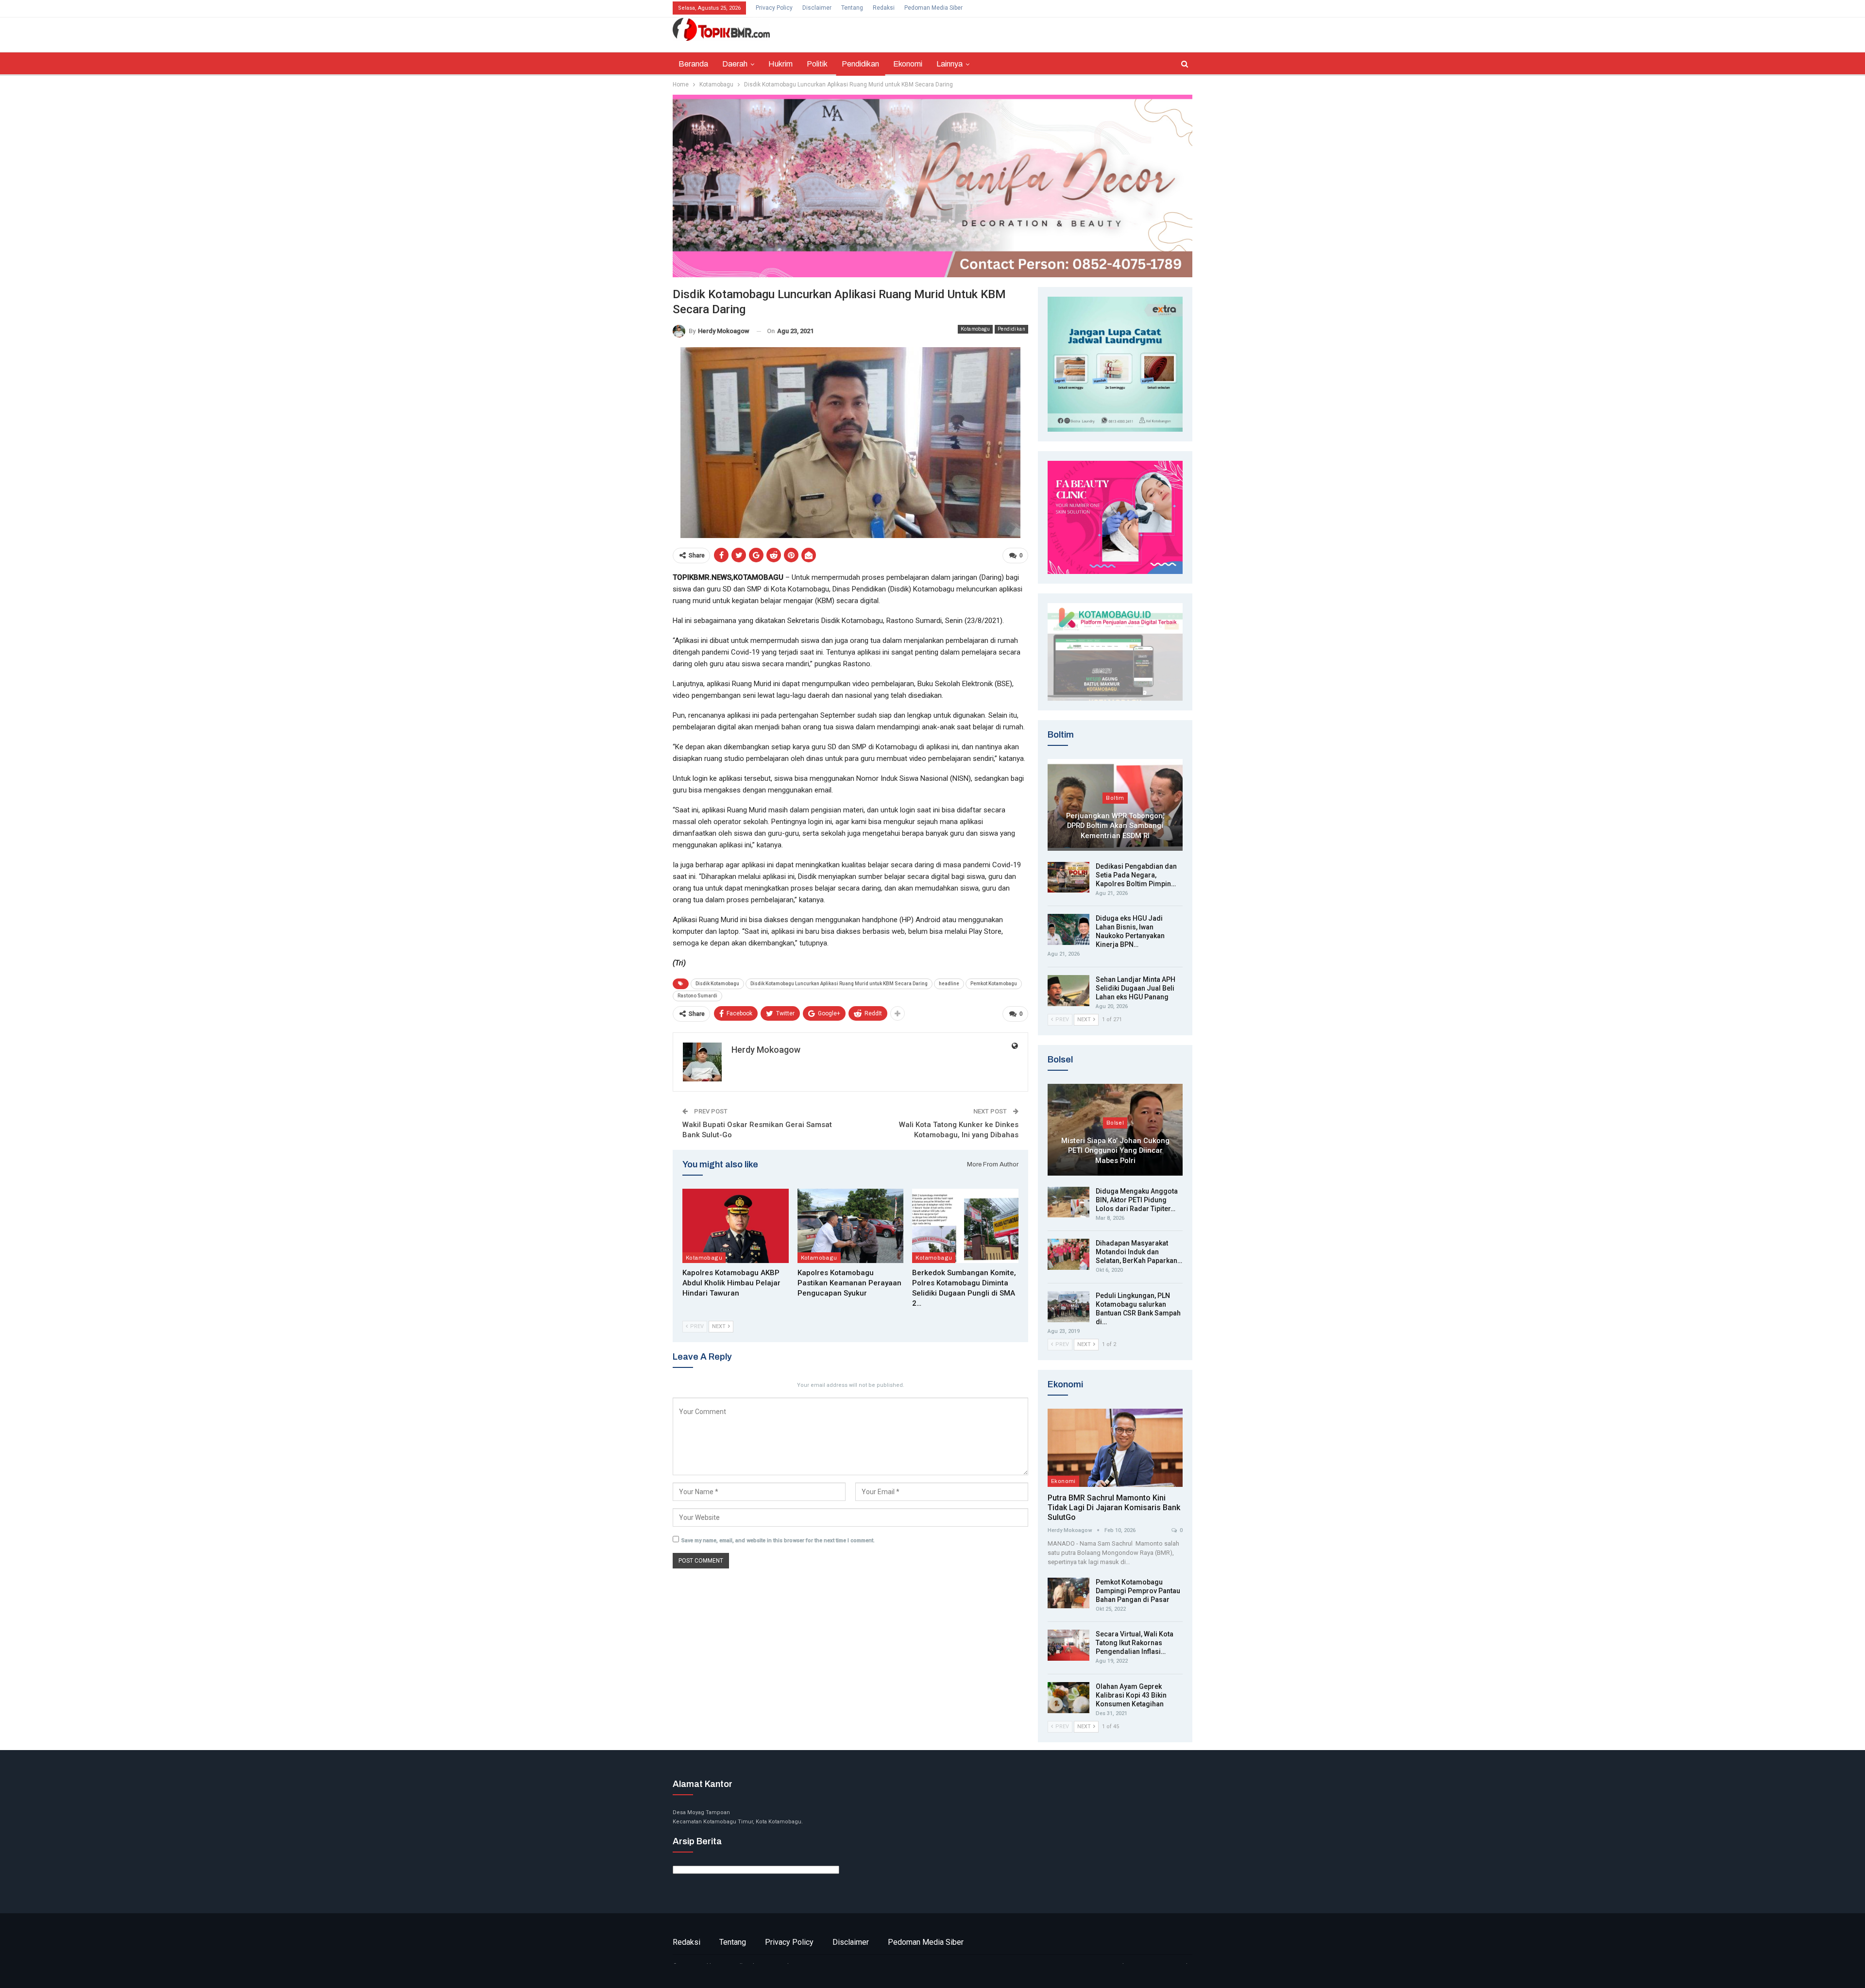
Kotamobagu (975, 329)
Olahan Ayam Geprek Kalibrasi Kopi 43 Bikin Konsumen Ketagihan (1131, 1695)
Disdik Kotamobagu (717, 984)
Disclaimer (817, 8)
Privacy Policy (774, 8)
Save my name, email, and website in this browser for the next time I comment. (778, 1541)
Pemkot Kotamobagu (994, 984)
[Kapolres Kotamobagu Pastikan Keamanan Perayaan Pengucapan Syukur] (851, 1226)
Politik (817, 64)
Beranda (693, 64)
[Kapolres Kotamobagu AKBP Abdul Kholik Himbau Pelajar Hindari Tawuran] (736, 1226)
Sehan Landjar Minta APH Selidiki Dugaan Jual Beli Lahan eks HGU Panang (1136, 988)
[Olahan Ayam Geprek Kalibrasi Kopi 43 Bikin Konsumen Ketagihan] (1068, 1698)
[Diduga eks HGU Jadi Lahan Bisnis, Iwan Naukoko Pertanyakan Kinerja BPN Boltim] (1068, 929)
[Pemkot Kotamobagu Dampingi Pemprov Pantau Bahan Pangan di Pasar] (1068, 1593)
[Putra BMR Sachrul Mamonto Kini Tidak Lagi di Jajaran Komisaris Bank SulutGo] (1115, 1448)
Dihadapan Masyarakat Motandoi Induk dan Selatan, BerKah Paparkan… (1139, 1252)
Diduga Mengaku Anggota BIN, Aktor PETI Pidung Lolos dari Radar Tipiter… (1137, 1200)
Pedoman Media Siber (933, 8)
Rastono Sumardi (697, 996)
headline (949, 984)
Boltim (1115, 798)
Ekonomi (908, 64)
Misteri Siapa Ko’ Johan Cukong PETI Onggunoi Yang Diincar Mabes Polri (1115, 1151)
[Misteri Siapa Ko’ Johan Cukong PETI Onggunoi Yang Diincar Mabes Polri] (1115, 1130)
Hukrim (780, 64)
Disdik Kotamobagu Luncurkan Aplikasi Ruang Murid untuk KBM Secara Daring (839, 984)
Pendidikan (860, 64)
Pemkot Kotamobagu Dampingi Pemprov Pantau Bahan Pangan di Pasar (1138, 1591)
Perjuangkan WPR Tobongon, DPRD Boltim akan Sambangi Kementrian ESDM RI (1115, 826)
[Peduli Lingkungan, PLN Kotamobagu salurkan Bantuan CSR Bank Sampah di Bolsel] (1068, 1307)
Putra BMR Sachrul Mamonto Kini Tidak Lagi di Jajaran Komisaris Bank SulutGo (1114, 1508)
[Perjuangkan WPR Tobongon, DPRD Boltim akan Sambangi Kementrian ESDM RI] (1115, 805)
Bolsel (1115, 1123)
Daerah (735, 64)
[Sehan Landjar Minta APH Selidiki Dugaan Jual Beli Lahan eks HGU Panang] (1068, 991)
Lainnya (949, 64)
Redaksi (884, 8)
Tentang (852, 8)
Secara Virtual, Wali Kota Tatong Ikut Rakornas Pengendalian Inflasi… (1135, 1643)
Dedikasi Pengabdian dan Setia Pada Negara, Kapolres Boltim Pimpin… (1136, 875)
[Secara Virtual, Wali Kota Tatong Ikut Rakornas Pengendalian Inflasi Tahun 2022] (1068, 1645)
